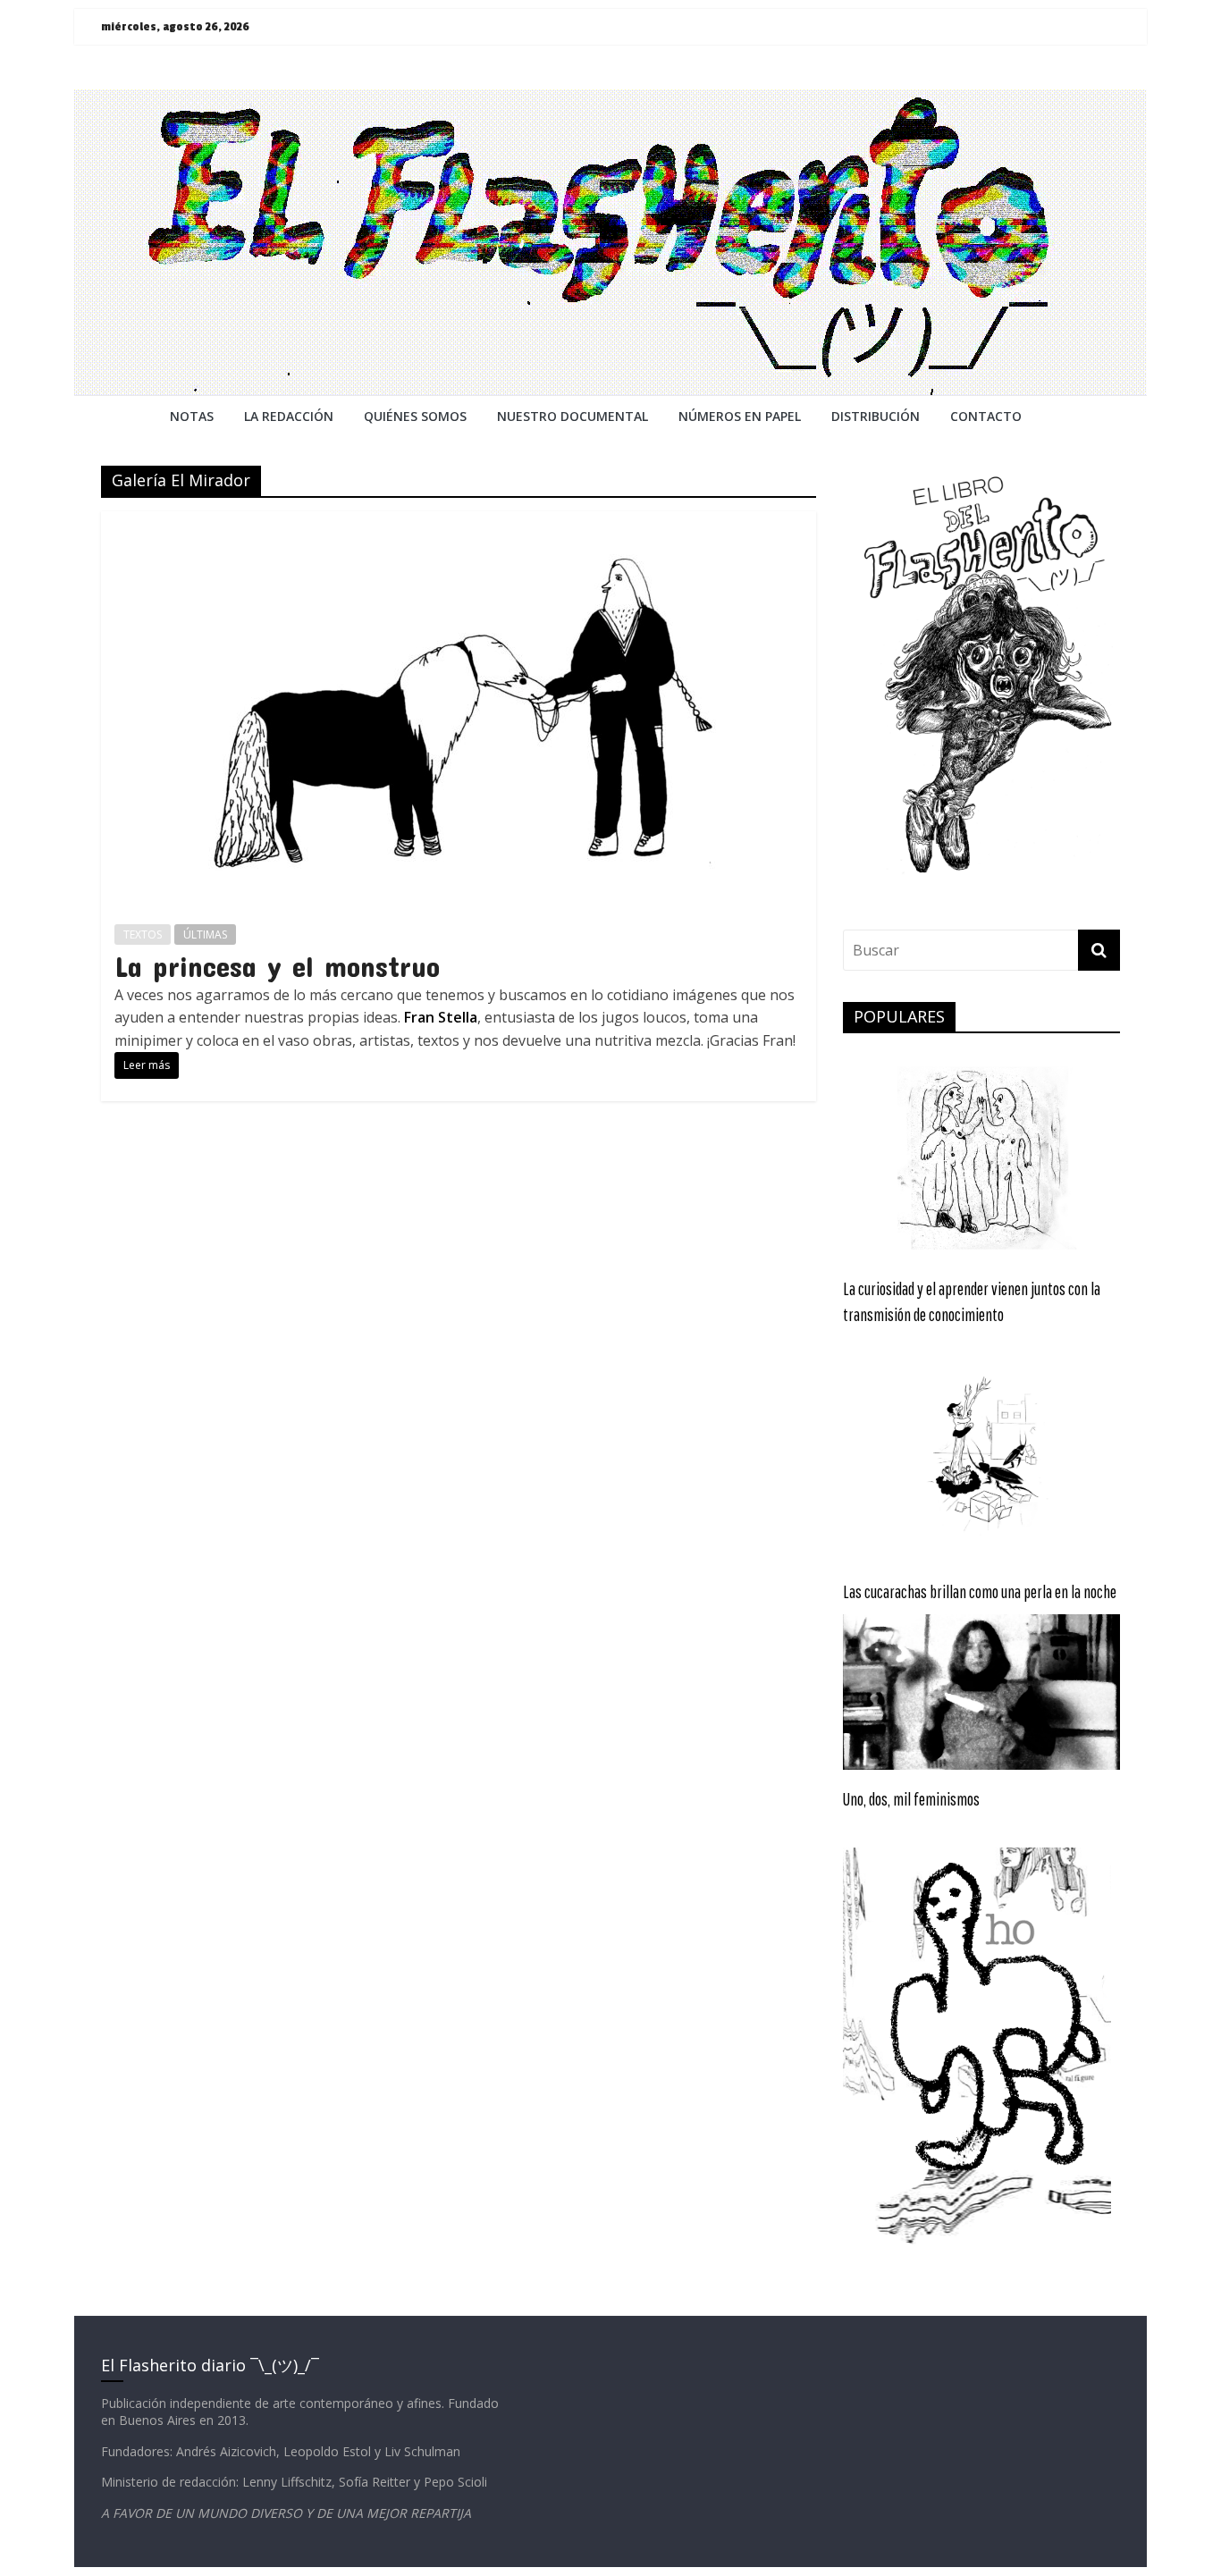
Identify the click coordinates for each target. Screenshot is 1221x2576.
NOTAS (192, 416)
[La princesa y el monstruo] (459, 522)
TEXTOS (143, 934)
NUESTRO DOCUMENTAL (573, 416)
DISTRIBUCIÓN (876, 416)
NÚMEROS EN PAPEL (740, 416)
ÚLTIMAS (205, 934)
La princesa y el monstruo (277, 966)
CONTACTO (986, 416)
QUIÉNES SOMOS (415, 416)
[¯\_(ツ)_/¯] (610, 100)
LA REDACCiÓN (289, 416)
